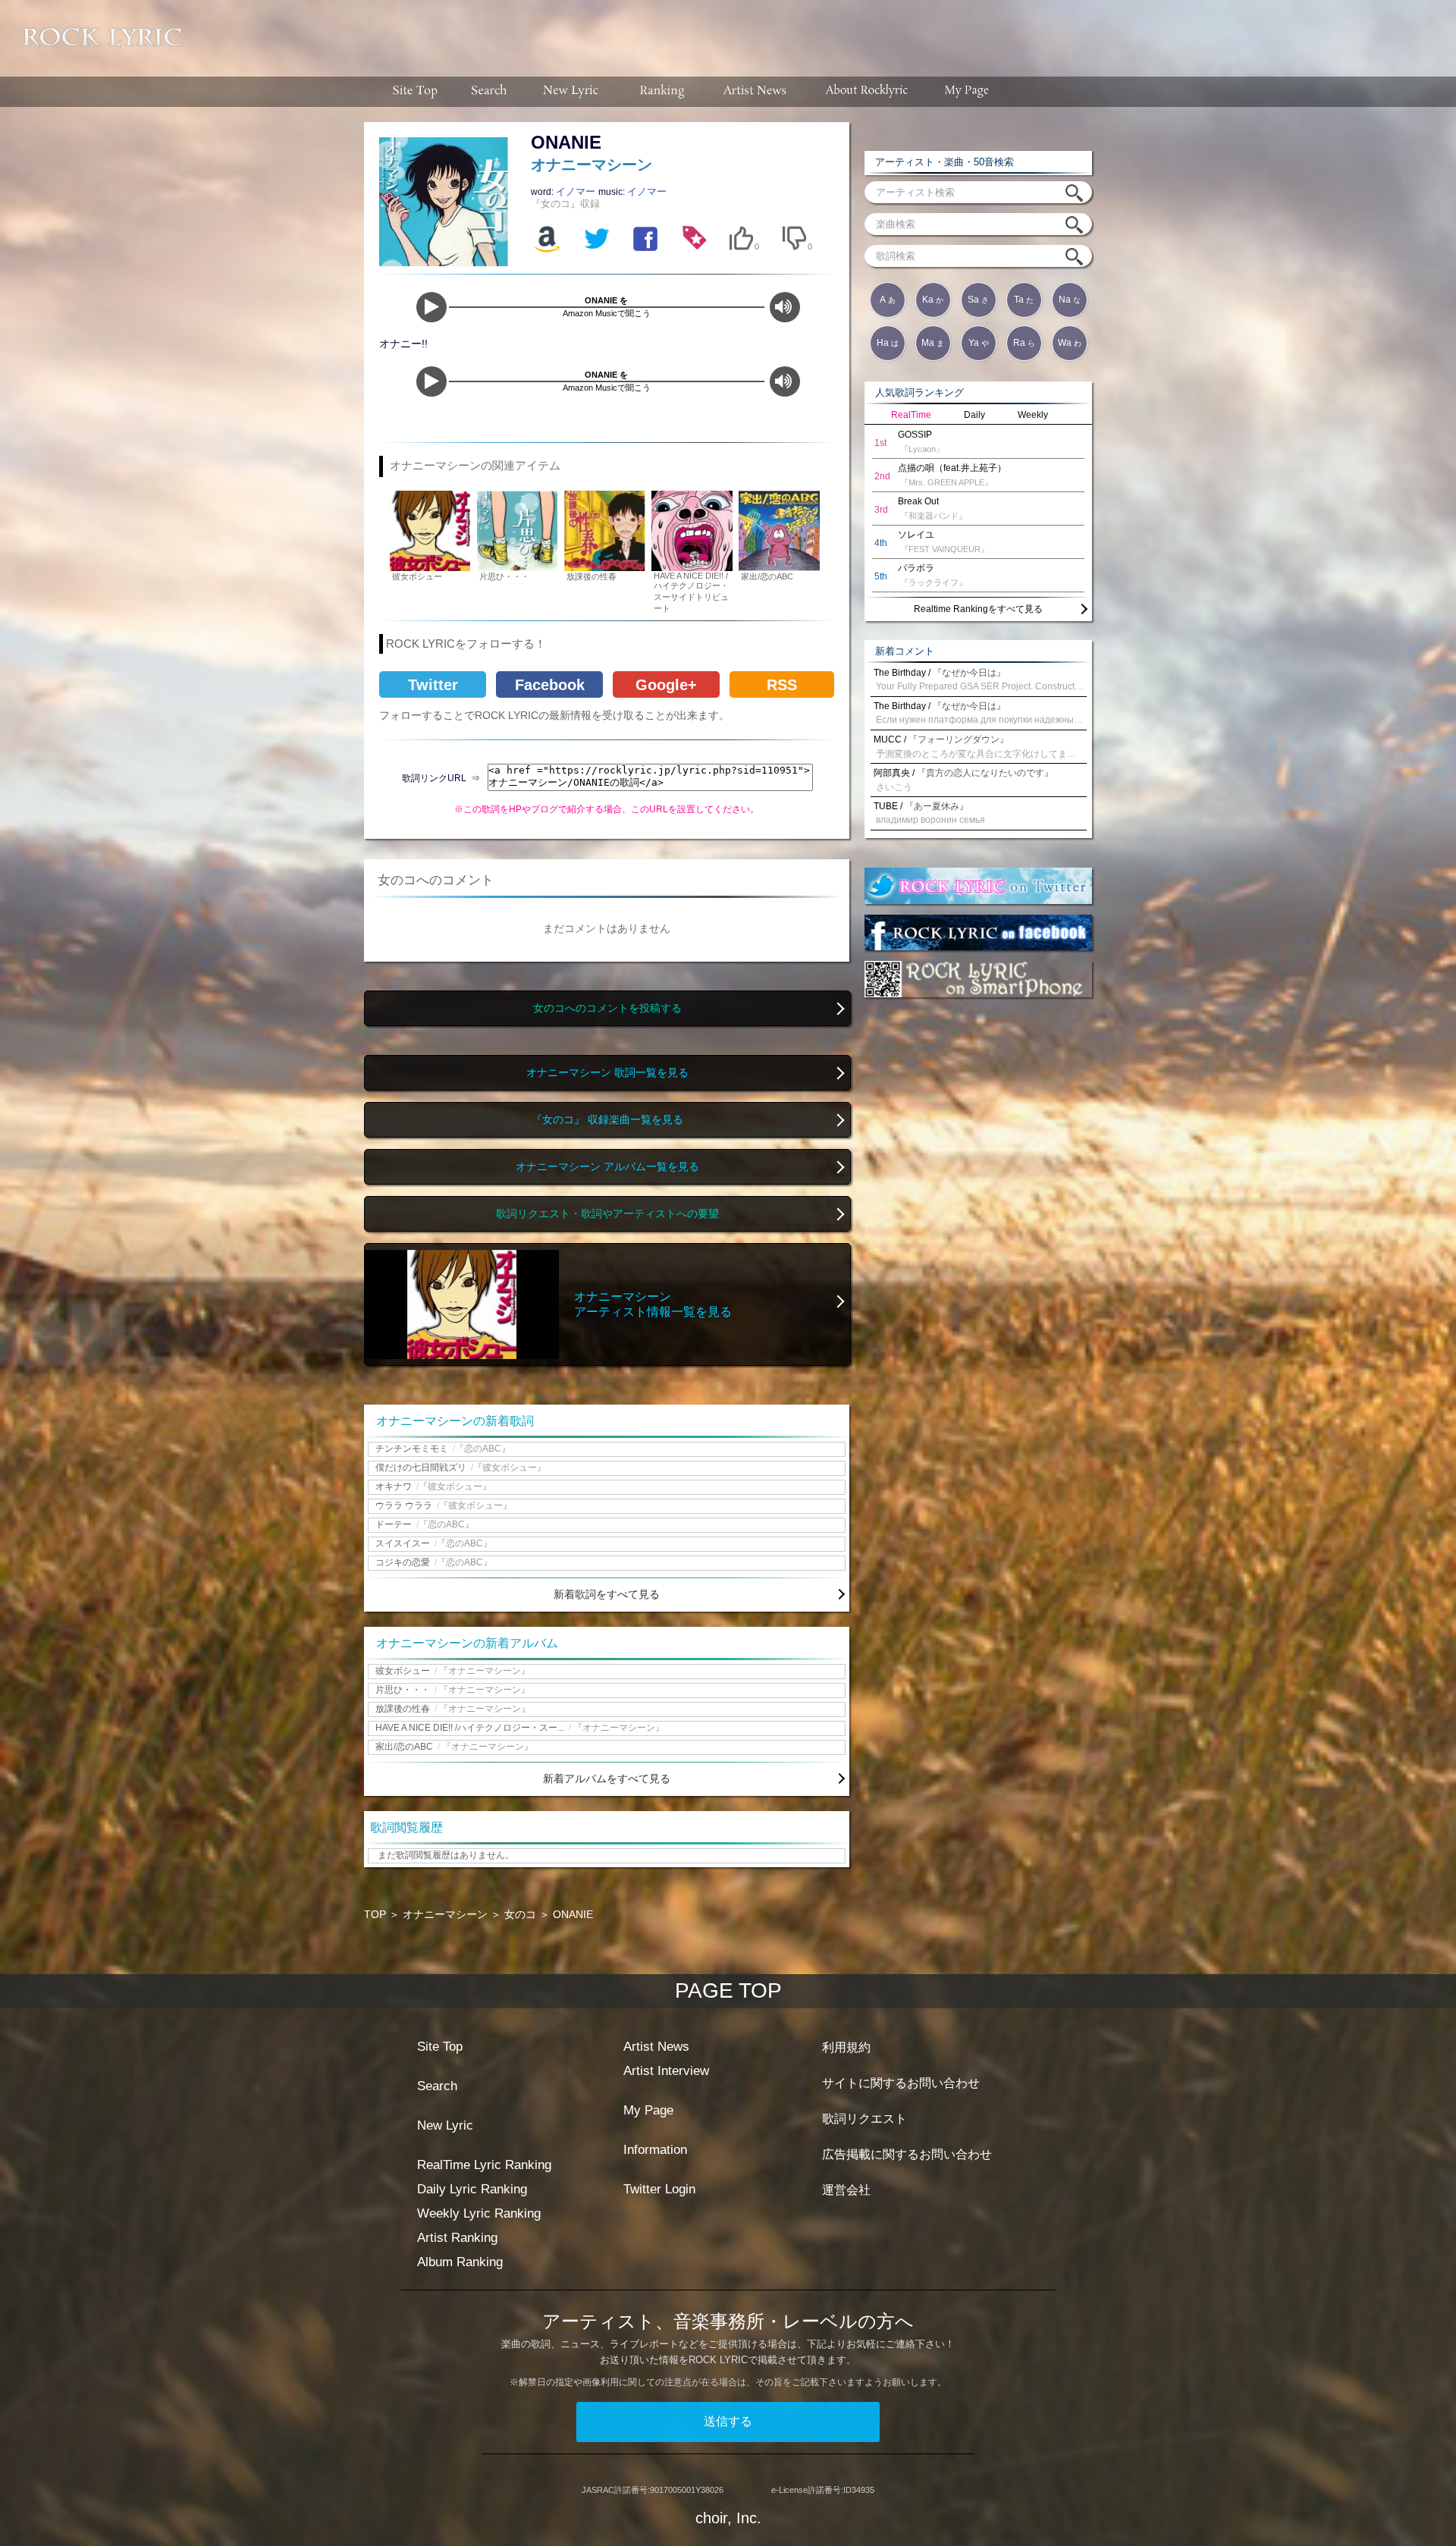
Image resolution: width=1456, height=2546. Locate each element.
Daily (974, 415)
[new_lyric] (571, 92)
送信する (728, 2421)
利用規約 (846, 2047)
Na (1070, 300)
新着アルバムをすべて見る (607, 1778)
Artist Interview (666, 2071)
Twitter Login (659, 2189)
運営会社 (846, 2190)
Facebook (550, 685)
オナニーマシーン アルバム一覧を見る (607, 1167)
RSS (782, 685)
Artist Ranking (457, 2238)
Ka (933, 300)
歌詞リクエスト (864, 2119)
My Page (648, 2110)
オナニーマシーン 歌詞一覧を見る (607, 1073)
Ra (1024, 343)
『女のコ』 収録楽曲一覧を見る (607, 1120)
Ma (933, 343)
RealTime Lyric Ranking (484, 2165)
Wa (1070, 343)
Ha (888, 343)
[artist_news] (756, 92)
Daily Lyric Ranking (472, 2189)
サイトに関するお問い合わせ (901, 2083)
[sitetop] (413, 92)
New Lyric (445, 2125)
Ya (979, 343)
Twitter (433, 685)
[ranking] (662, 92)
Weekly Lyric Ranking (479, 2213)
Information (655, 2150)
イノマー (577, 191)
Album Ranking (460, 2262)
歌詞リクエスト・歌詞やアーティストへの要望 (607, 1214)
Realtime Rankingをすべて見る (978, 609)
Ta (1024, 300)
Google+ (666, 685)
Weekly (1033, 415)
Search (437, 2086)
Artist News (656, 2047)
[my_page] (967, 92)
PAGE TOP (728, 1990)
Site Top (440, 2047)
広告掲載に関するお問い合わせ (907, 2154)
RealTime (911, 415)
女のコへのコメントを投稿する (607, 1008)
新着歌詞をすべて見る (607, 1594)
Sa (978, 300)
